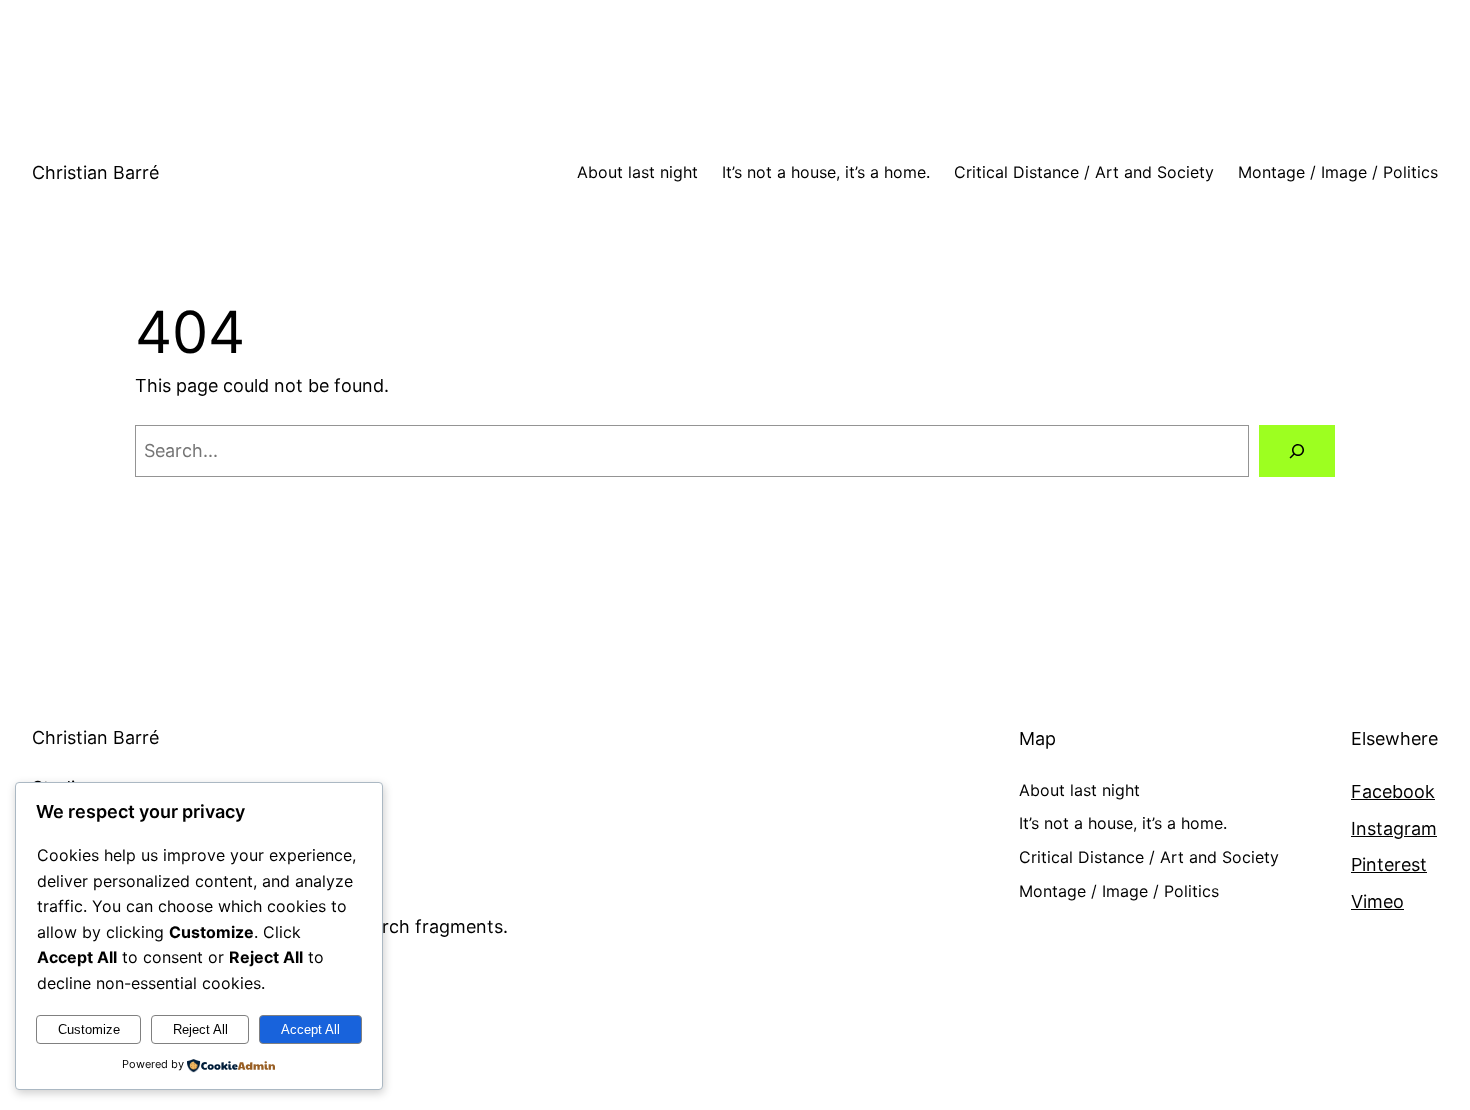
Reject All (200, 1029)
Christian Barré (95, 172)
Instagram (1394, 828)
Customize (89, 1029)
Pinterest (1389, 864)
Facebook (1393, 791)
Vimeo (1377, 901)
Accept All (310, 1029)
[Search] (1297, 451)
